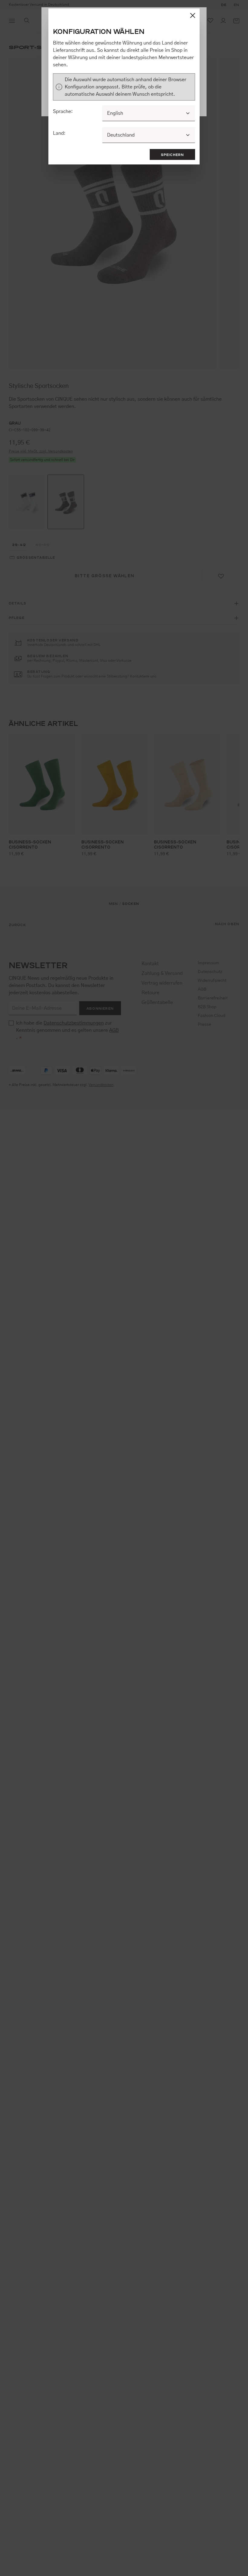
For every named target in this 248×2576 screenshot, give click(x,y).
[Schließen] (193, 15)
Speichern (173, 154)
